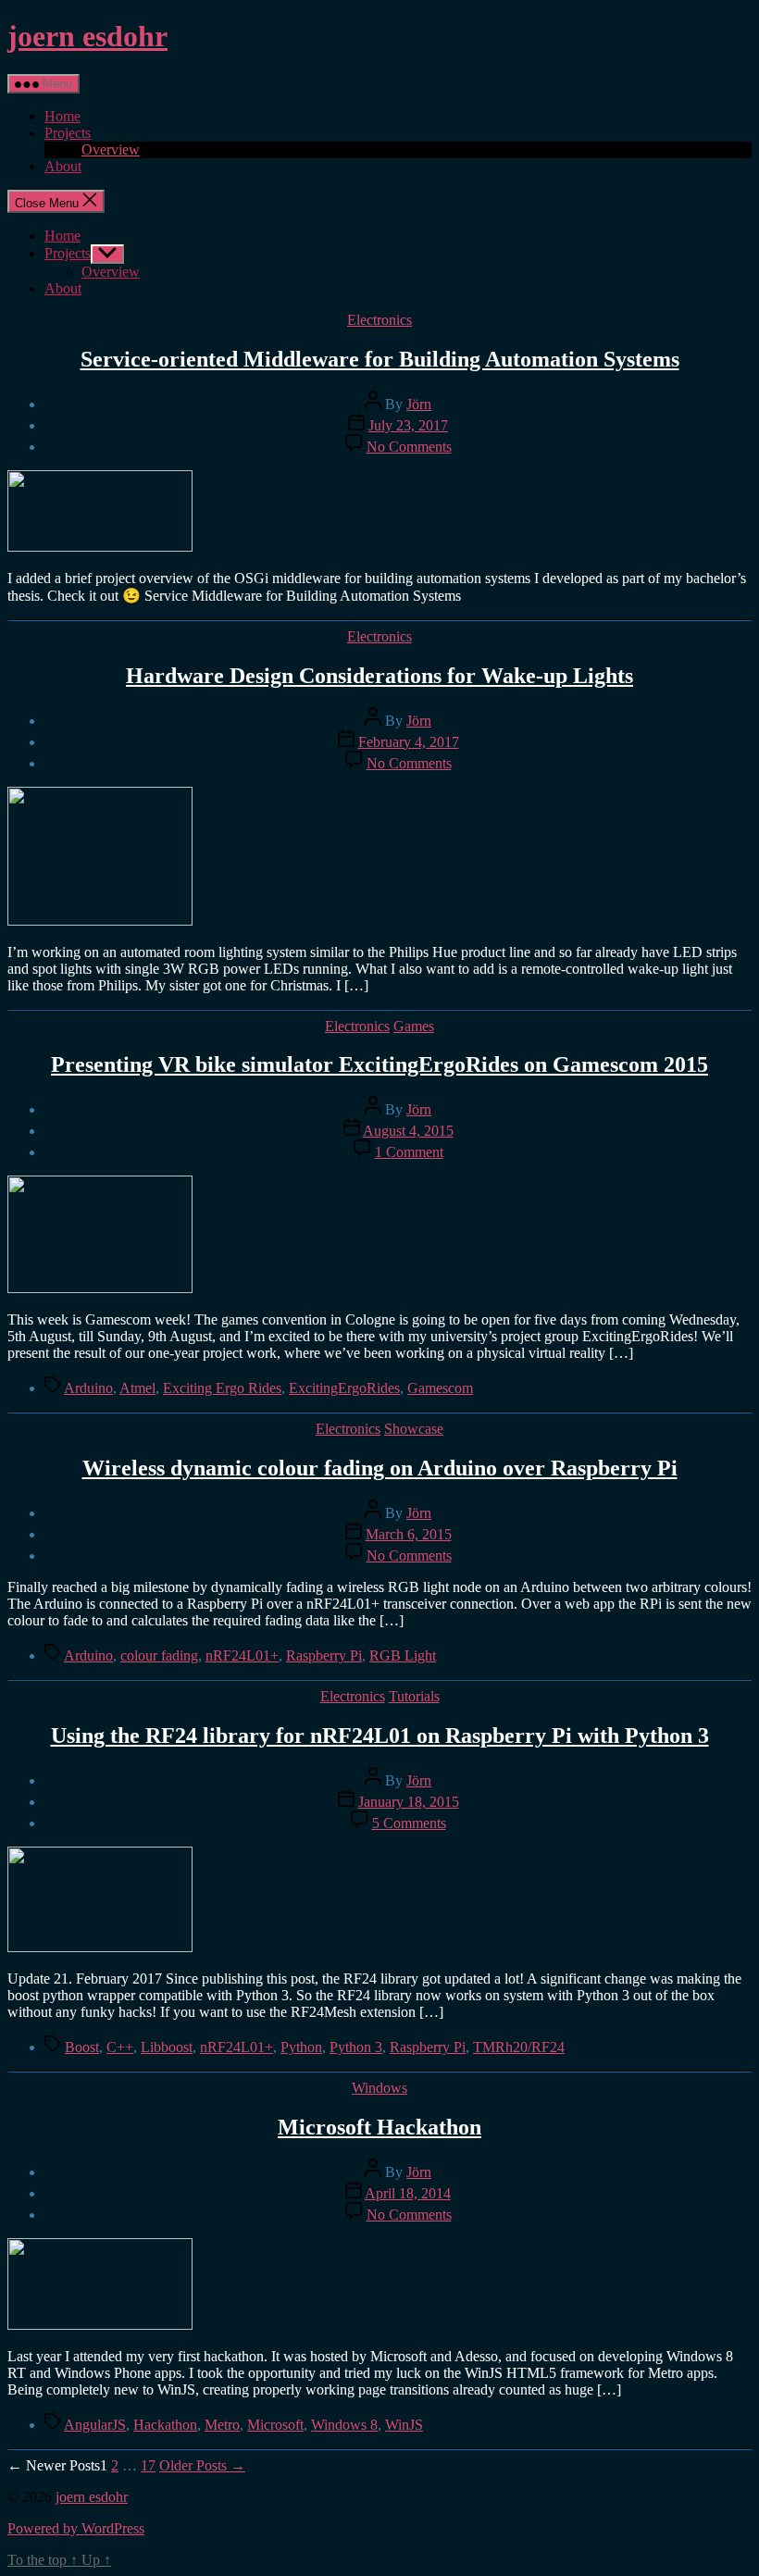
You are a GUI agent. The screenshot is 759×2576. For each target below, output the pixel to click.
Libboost (167, 2047)
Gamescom (440, 1388)
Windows (379, 2088)
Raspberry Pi (324, 1655)
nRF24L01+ (242, 1655)
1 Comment (409, 1152)
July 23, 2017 (408, 425)
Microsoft (275, 2425)
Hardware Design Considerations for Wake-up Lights (379, 676)
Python (301, 2047)
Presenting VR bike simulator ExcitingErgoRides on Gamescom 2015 (379, 1064)
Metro (222, 2425)
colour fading (159, 1655)
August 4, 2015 (408, 1131)
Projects (68, 133)
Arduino (88, 1388)
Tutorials (414, 1696)
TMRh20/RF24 (519, 2047)
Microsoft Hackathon (379, 2127)
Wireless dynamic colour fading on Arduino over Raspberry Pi (380, 1468)
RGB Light (403, 1655)
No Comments (409, 447)
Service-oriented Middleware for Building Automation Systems (380, 359)
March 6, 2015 (409, 1534)
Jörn (419, 404)
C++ (120, 2047)
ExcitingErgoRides (344, 1388)
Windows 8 (344, 2425)
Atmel (137, 1388)
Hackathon (165, 2425)
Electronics (379, 320)
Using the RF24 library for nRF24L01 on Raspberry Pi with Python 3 (380, 1736)
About (63, 166)
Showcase (414, 1429)
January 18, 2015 (409, 1802)
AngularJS (95, 2425)
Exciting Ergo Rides (222, 1388)
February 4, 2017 (409, 742)
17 (148, 2465)
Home (62, 116)
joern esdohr (87, 36)
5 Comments (409, 1823)
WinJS (404, 2425)
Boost (82, 2047)
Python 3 (356, 2047)
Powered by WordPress (76, 2528)
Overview (111, 149)
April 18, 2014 (408, 2193)
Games (414, 1026)
